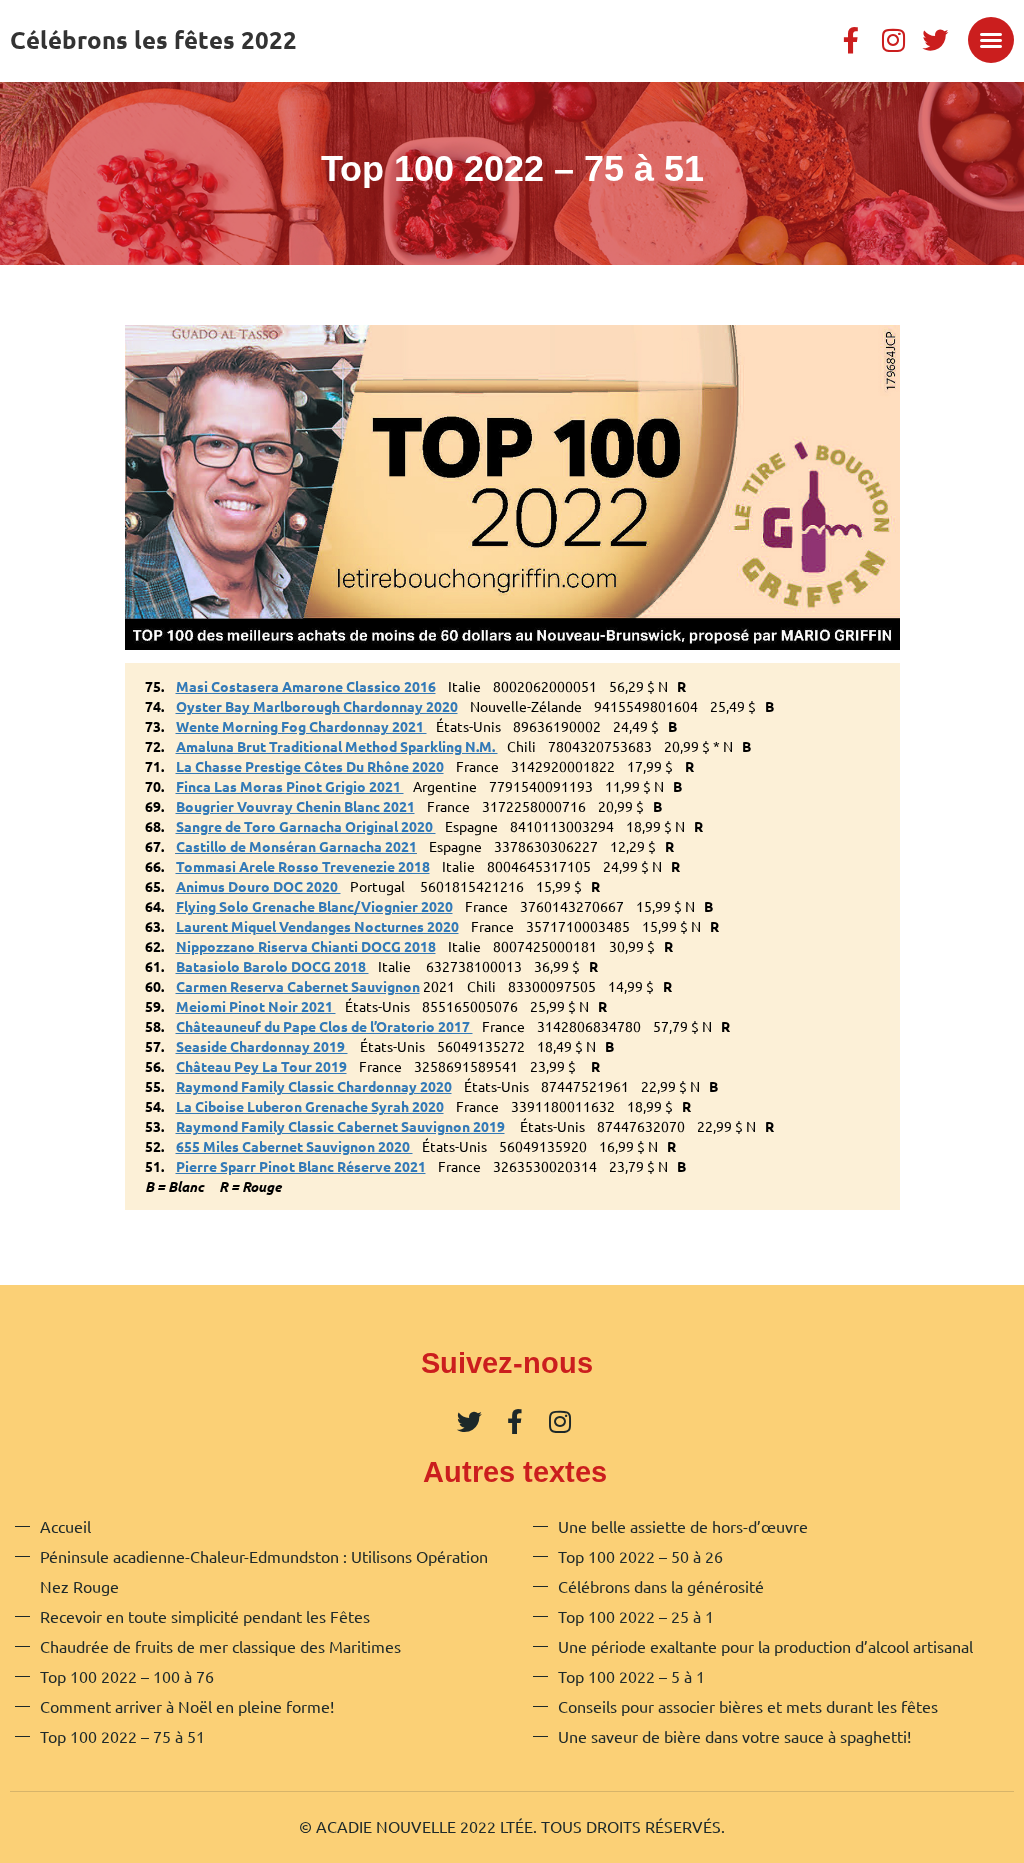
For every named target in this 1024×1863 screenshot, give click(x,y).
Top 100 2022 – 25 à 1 (636, 1616)
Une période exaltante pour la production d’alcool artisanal (765, 1646)
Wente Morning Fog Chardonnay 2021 (301, 726)
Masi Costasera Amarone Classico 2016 (306, 686)
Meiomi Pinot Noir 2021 (256, 1006)
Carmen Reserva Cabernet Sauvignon (298, 986)
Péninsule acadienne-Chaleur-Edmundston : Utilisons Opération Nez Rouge (264, 1571)
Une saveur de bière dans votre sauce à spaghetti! (734, 1736)
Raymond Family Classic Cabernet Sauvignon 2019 (340, 1126)
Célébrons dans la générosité (661, 1586)
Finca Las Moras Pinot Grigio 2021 (290, 786)
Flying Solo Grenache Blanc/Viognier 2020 (314, 906)
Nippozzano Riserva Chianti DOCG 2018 (306, 946)
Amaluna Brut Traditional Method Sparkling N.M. (337, 746)
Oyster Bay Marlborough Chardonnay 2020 (317, 706)
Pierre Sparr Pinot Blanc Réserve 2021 (301, 1166)
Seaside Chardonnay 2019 (262, 1046)
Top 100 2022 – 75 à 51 (122, 1736)
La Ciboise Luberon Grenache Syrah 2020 (310, 1106)
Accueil (65, 1526)
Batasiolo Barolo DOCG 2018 (272, 966)
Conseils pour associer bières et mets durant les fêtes (748, 1706)
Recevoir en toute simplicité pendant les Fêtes (205, 1616)
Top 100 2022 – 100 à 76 (127, 1676)
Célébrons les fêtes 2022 (153, 39)
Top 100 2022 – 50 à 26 (640, 1556)
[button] (991, 40)
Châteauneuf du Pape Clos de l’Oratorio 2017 (324, 1026)
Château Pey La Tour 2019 (261, 1066)
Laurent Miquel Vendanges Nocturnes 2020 (317, 926)
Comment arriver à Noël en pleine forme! (187, 1706)
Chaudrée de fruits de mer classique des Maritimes (220, 1646)
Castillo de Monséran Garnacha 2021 (296, 846)
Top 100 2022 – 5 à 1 (631, 1676)
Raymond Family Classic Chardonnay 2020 (314, 1086)
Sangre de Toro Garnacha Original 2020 (306, 826)
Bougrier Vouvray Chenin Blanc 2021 (295, 806)
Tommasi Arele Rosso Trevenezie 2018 (303, 866)
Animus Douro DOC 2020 (258, 886)
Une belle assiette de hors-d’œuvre (683, 1526)
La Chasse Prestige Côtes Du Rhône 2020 (310, 766)
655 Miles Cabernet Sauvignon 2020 (294, 1146)
